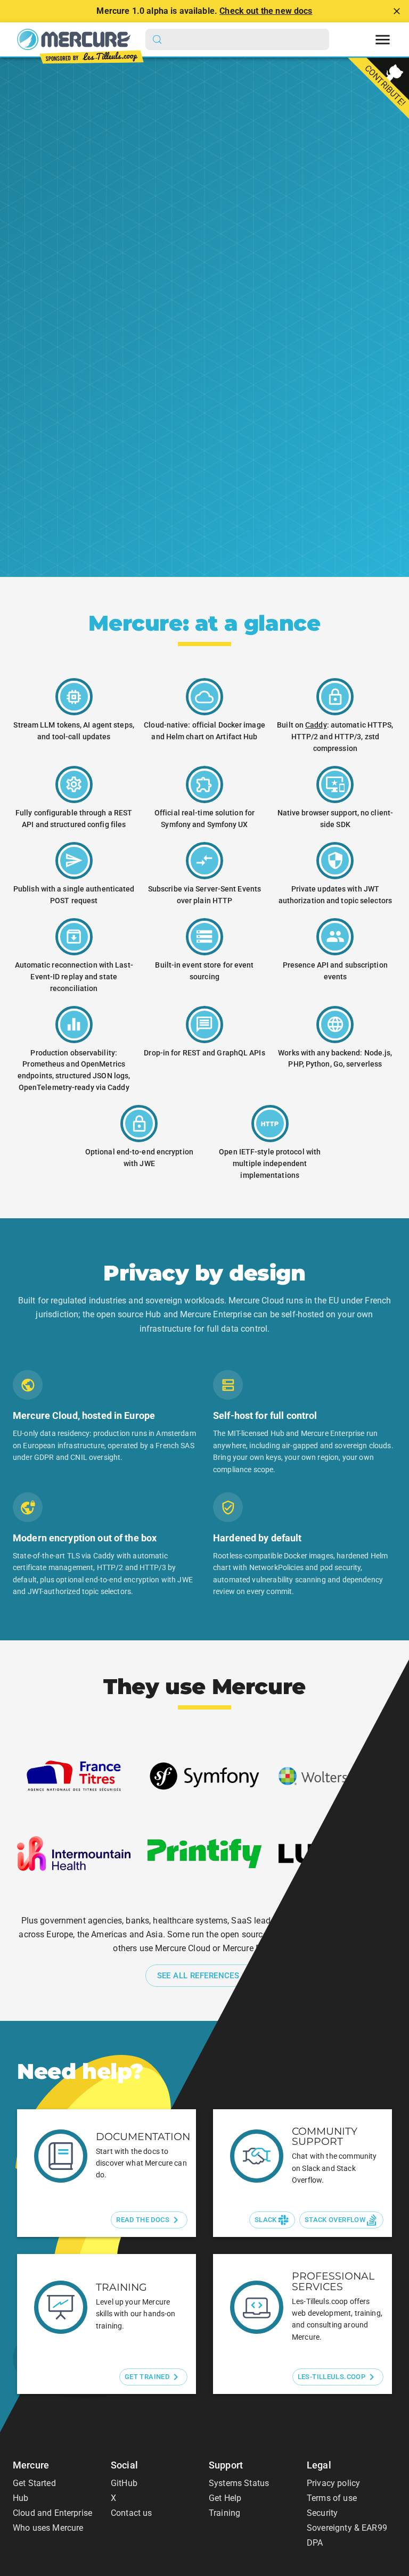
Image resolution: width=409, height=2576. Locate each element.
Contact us (132, 2513)
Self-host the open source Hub (119, 391)
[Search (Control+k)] (238, 39)
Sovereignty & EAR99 (347, 2528)
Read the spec (173, 490)
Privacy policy (333, 2483)
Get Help (225, 2498)
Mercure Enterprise (174, 440)
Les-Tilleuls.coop (332, 2377)
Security (322, 2513)
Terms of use (332, 2498)
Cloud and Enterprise (52, 2513)
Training (224, 2513)
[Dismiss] (397, 11)
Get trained (147, 2377)
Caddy (316, 725)
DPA (315, 2543)
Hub (21, 2498)
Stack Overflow (335, 2220)
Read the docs (143, 2220)
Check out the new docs (266, 11)
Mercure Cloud (91, 440)
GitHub (124, 2483)
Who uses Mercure (48, 2528)
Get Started (34, 2483)
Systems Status (239, 2483)
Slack (266, 2220)
